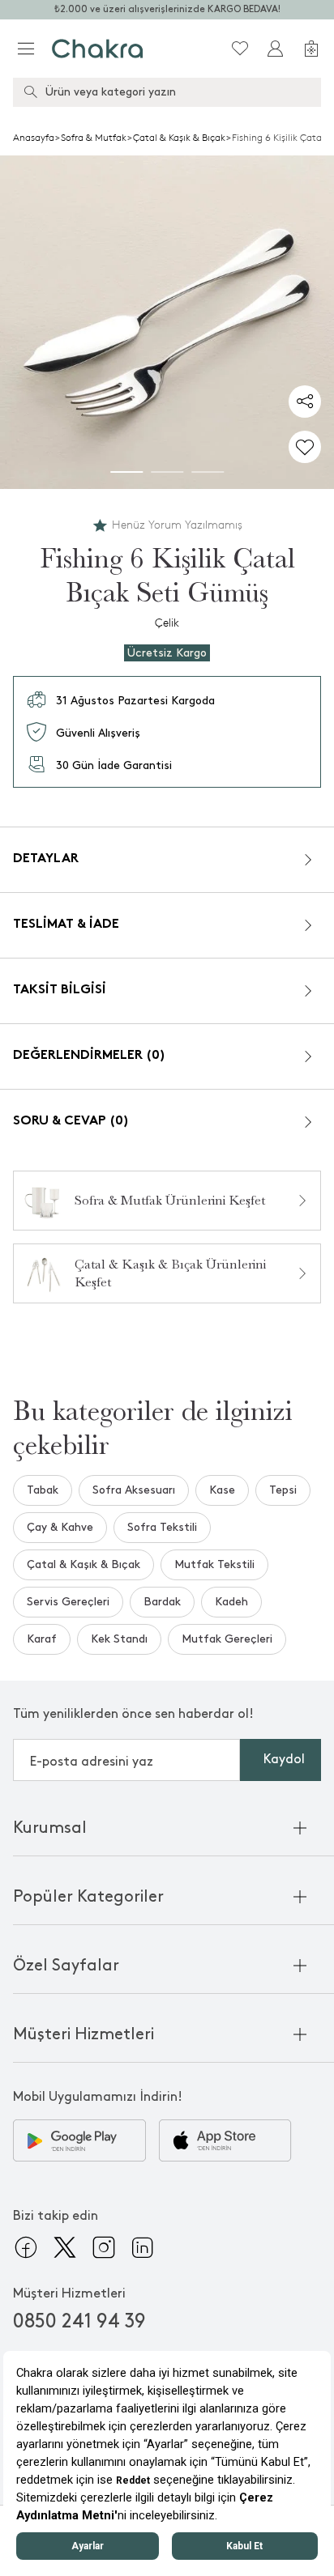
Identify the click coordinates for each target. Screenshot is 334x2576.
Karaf (42, 1639)
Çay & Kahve (60, 1527)
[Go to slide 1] (126, 472)
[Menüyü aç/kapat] (26, 49)
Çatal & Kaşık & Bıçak (179, 138)
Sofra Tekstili (162, 1527)
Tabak (43, 1490)
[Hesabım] (276, 49)
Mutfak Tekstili (214, 1564)
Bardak (162, 1602)
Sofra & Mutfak (94, 138)
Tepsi (283, 1490)
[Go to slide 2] (167, 472)
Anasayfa (34, 138)
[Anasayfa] (98, 49)
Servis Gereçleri (68, 1602)
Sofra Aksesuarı (134, 1490)
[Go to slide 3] (208, 472)
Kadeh (231, 1602)
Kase (222, 1490)
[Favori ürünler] (240, 49)
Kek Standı (119, 1639)
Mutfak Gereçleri (227, 1639)
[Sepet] (311, 49)
